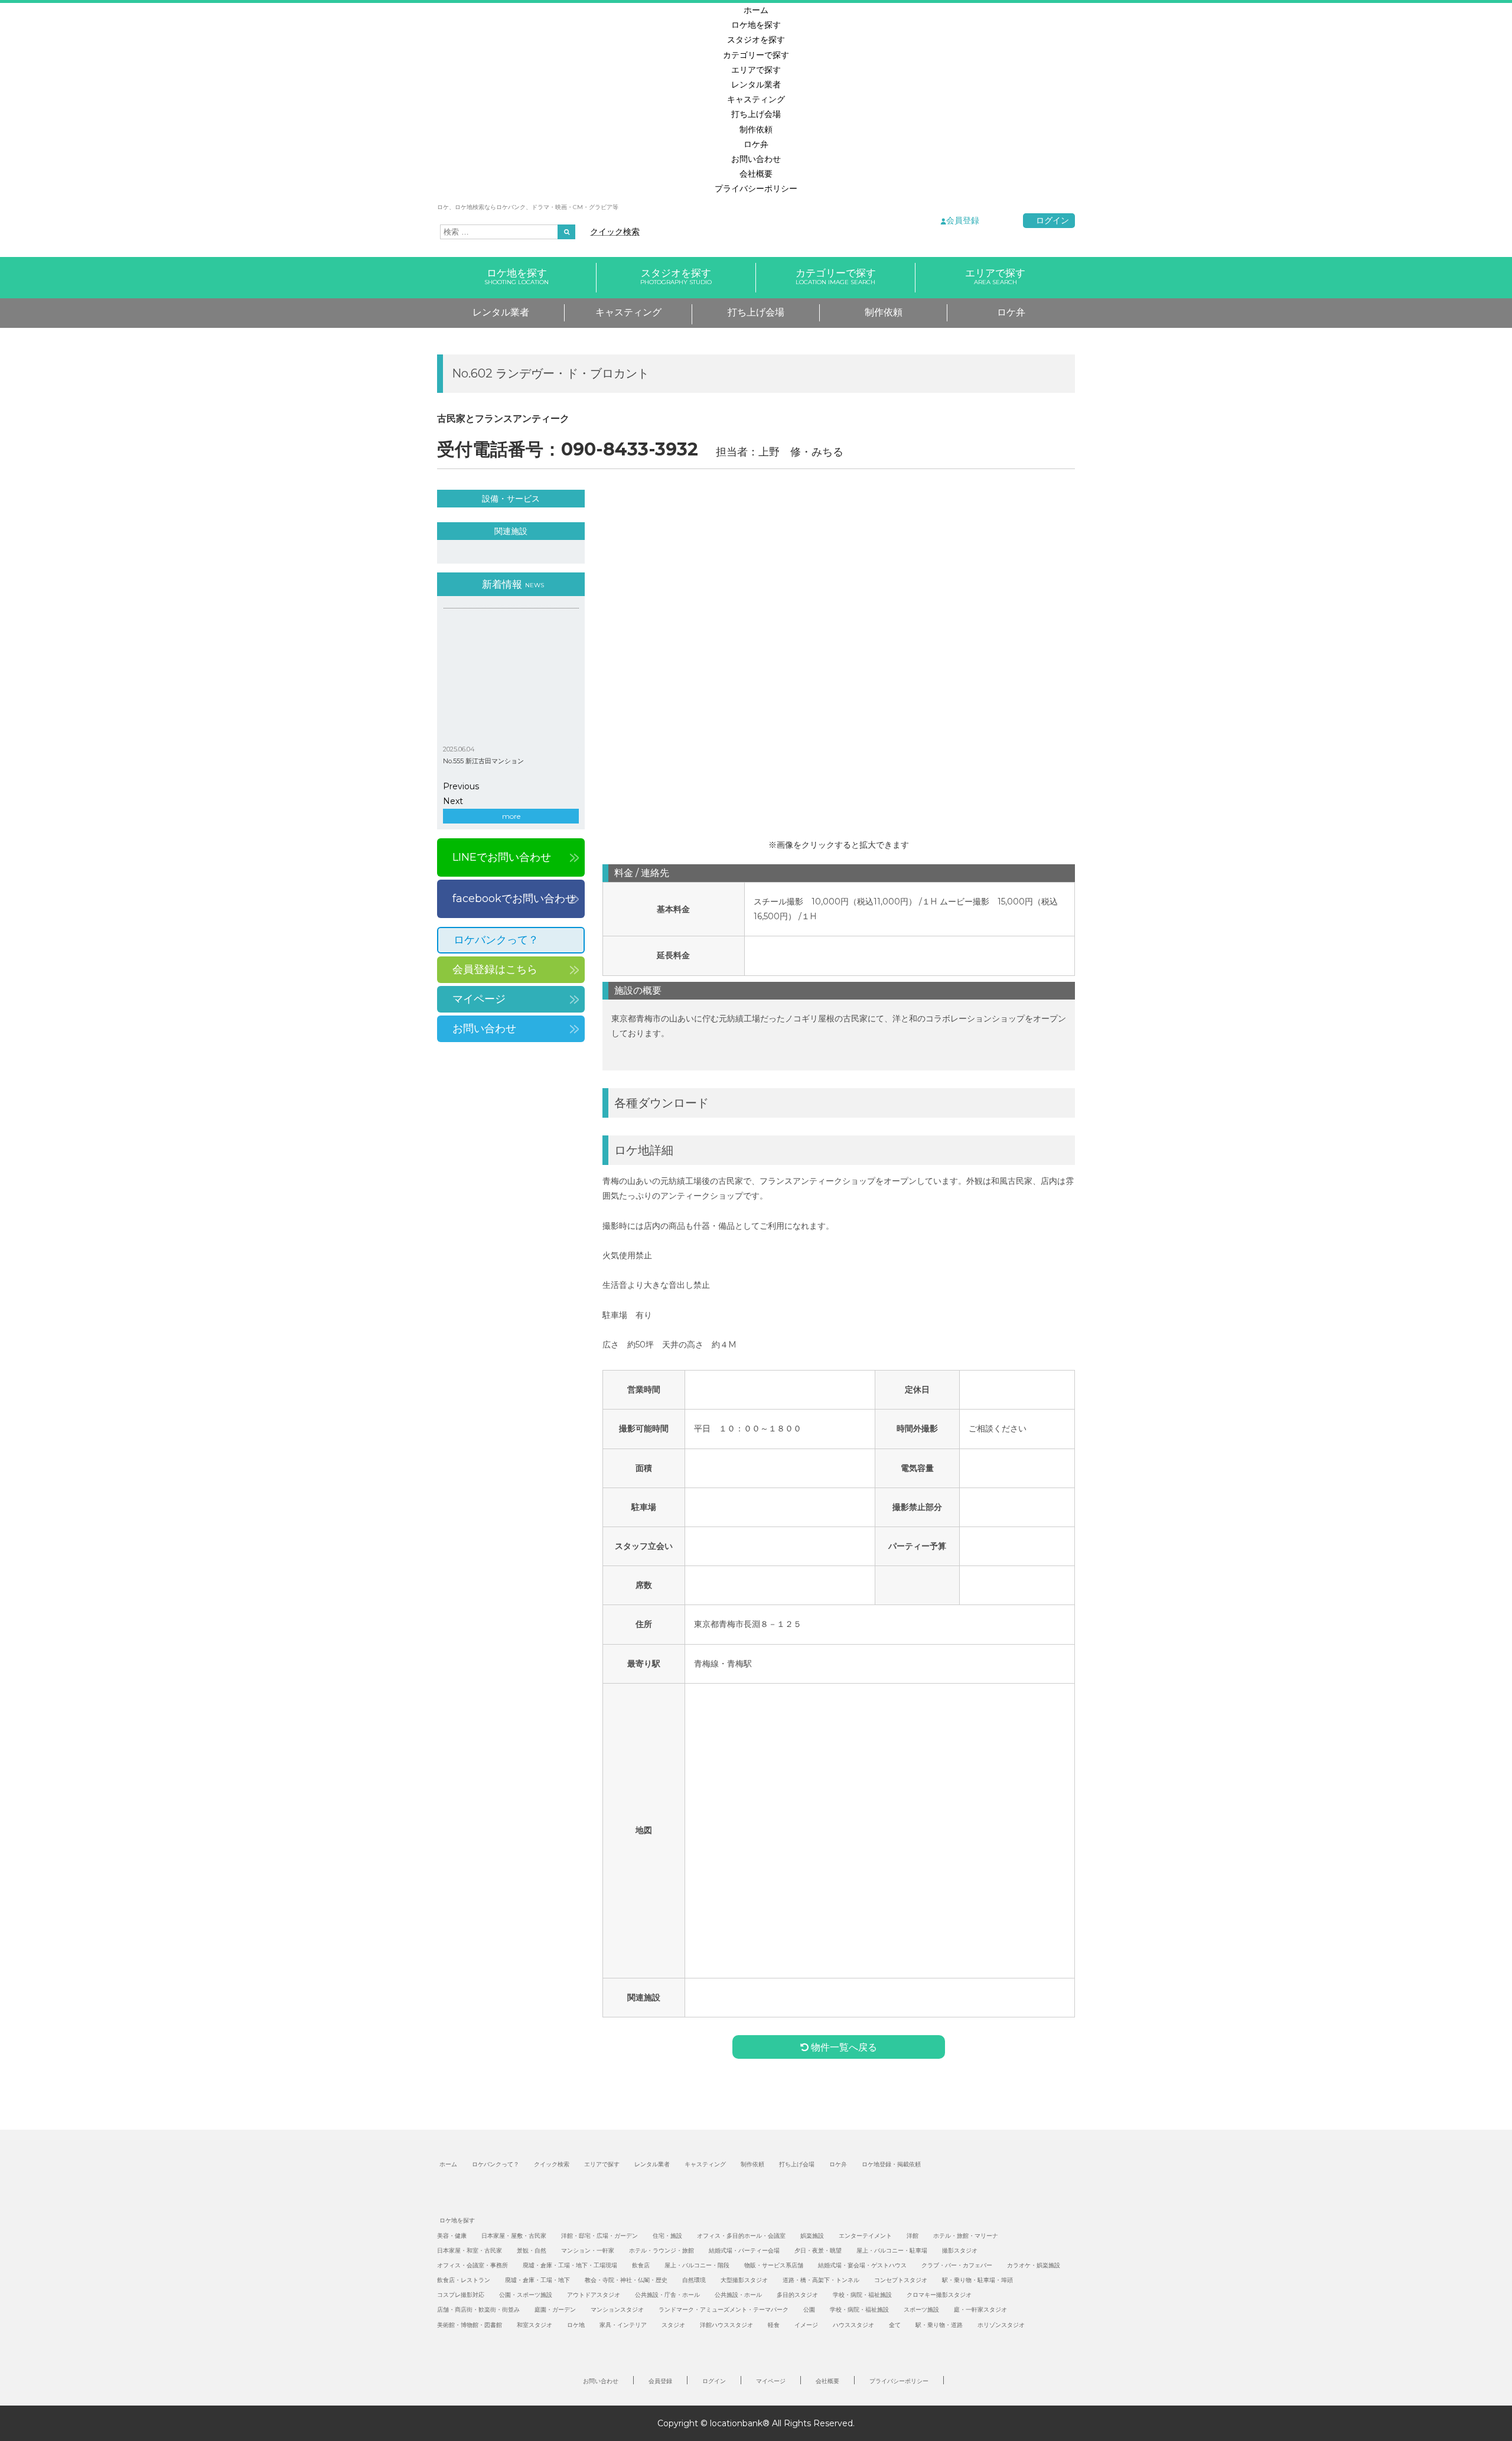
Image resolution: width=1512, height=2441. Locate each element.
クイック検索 (615, 232)
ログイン (1052, 220)
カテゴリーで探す (756, 55)
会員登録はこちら (495, 969)
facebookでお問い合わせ (514, 899)
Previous (461, 786)
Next (453, 801)
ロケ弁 (756, 144)
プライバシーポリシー (756, 188)
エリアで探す (756, 70)
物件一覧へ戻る (843, 2047)
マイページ (479, 999)
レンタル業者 (756, 84)
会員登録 (963, 220)
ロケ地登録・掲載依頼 (891, 2164)
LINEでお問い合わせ (502, 857)
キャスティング (756, 99)
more (511, 816)
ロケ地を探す (756, 25)
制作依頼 (756, 129)
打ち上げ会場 (756, 114)
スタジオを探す (756, 40)
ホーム (756, 10)
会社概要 (756, 174)
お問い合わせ (756, 159)
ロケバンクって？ (496, 940)
